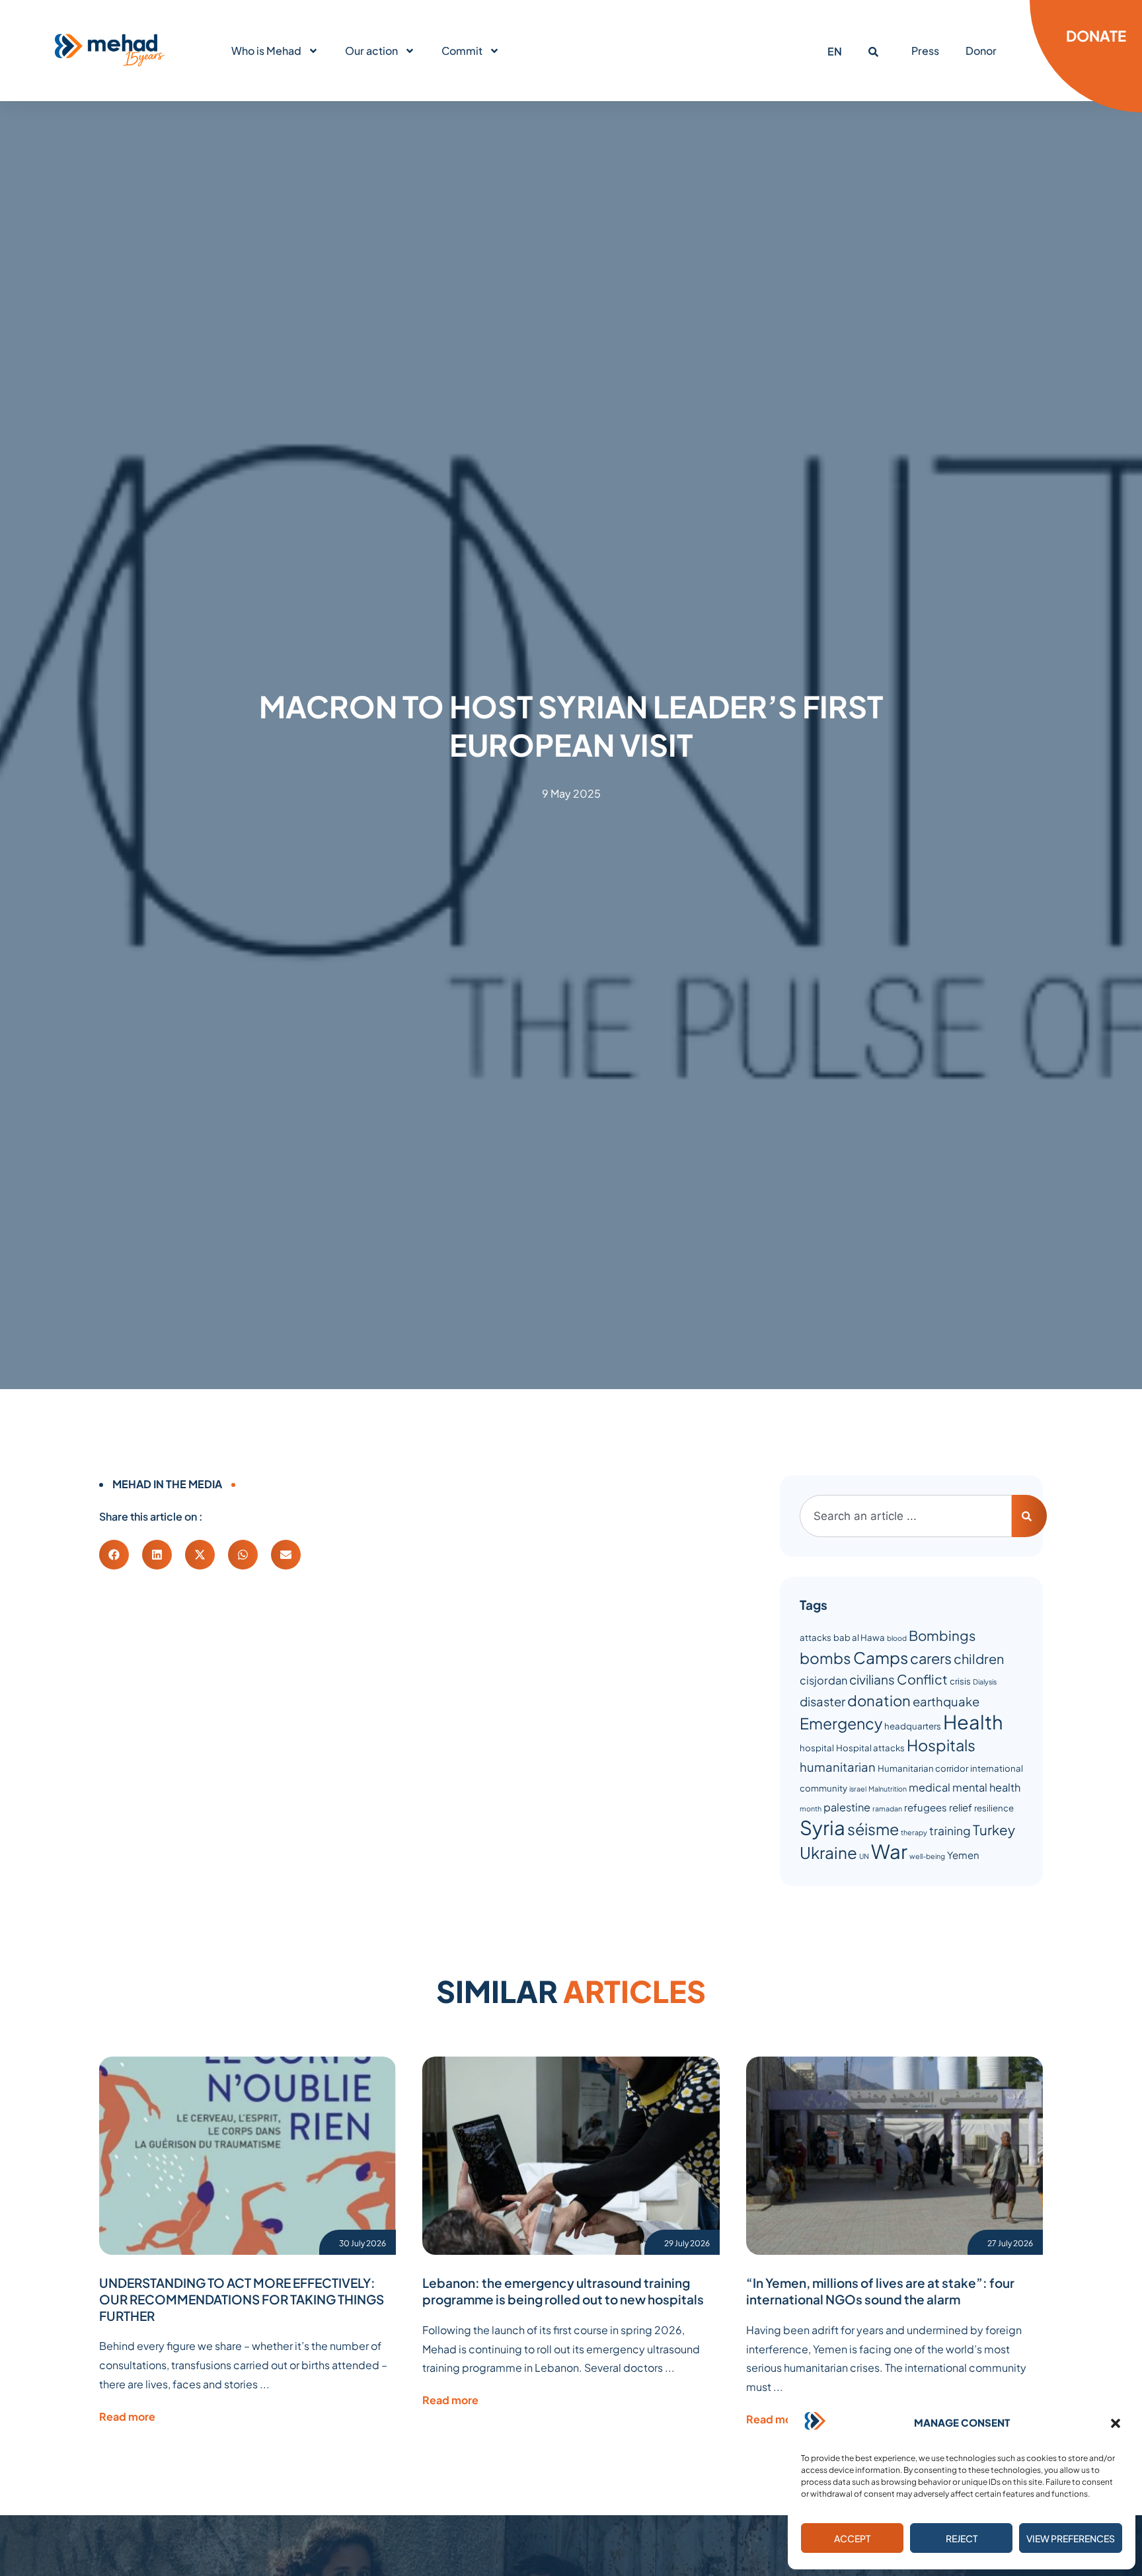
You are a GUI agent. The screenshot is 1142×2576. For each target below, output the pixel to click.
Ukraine (828, 1852)
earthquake (946, 1701)
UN (864, 1856)
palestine (847, 1807)
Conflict (922, 1679)
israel (858, 1789)
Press (925, 51)
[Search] (1029, 1516)
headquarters (913, 1726)
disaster (822, 1701)
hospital (817, 1748)
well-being (927, 1856)
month (811, 1808)
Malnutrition (888, 1789)
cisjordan (823, 1680)
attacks (816, 1637)
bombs (825, 1658)
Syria (822, 1828)
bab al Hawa (859, 1637)
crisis (960, 1681)
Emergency (841, 1723)
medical (930, 1787)
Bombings (942, 1636)
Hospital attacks (870, 1748)
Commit (462, 51)
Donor (981, 51)
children (979, 1658)
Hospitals (941, 1745)
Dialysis (985, 1682)
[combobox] (906, 1516)
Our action (371, 51)
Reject (962, 2538)
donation (879, 1700)
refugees (926, 1807)
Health (973, 1722)
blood (897, 1638)
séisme (873, 1829)
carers (931, 1658)
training (950, 1831)
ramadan (887, 1808)
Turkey (994, 1830)
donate (1096, 36)
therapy (914, 1832)
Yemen (963, 1855)
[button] (1116, 2423)
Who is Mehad (266, 51)
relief (961, 1807)
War (889, 1851)
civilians (872, 1679)
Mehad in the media (167, 1484)
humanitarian (838, 1767)
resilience (994, 1808)
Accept (852, 2538)
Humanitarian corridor (923, 1768)
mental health (986, 1787)
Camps (881, 1657)
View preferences (1071, 2538)
